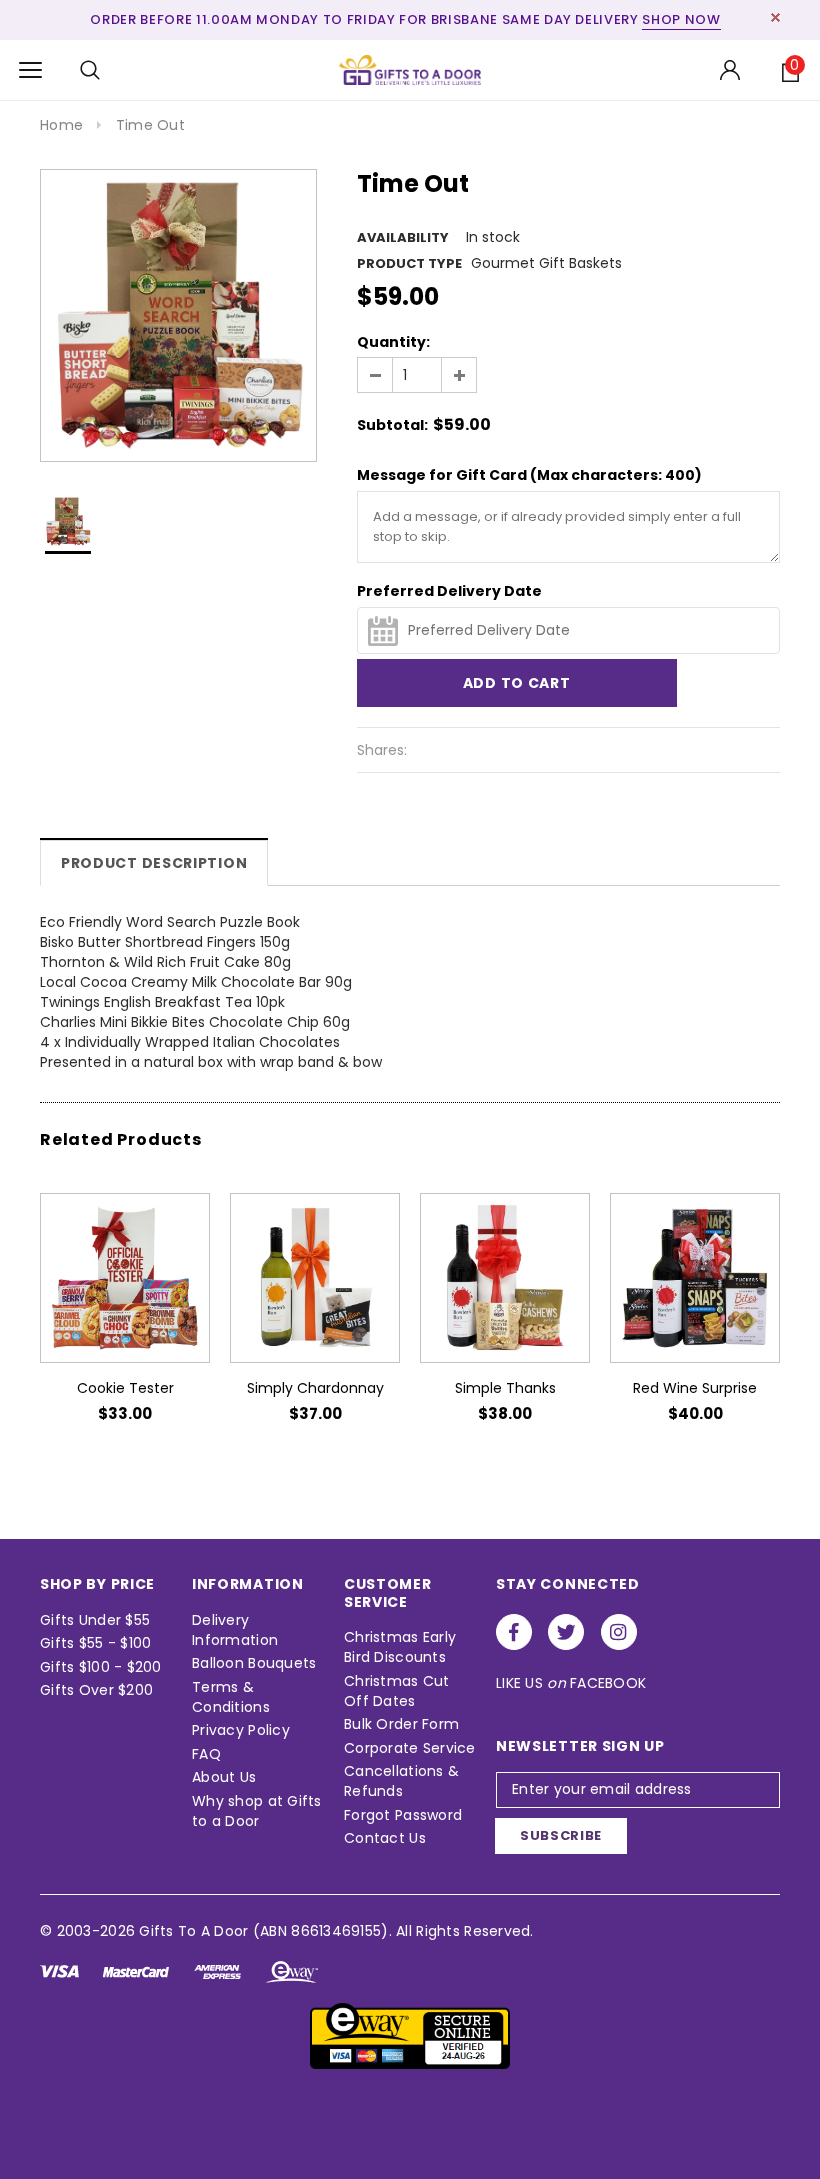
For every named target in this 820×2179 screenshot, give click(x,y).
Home (61, 125)
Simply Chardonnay (315, 1388)
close (775, 17)
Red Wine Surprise (695, 1388)
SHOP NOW (681, 19)
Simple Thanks (505, 1388)
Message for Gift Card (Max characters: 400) (529, 475)
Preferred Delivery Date (449, 591)
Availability (403, 237)
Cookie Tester (125, 1388)
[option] (178, 315)
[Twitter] (566, 1632)
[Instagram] (619, 1632)
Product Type (409, 263)
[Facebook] (514, 1632)
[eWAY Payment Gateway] (410, 2035)
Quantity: (393, 342)
